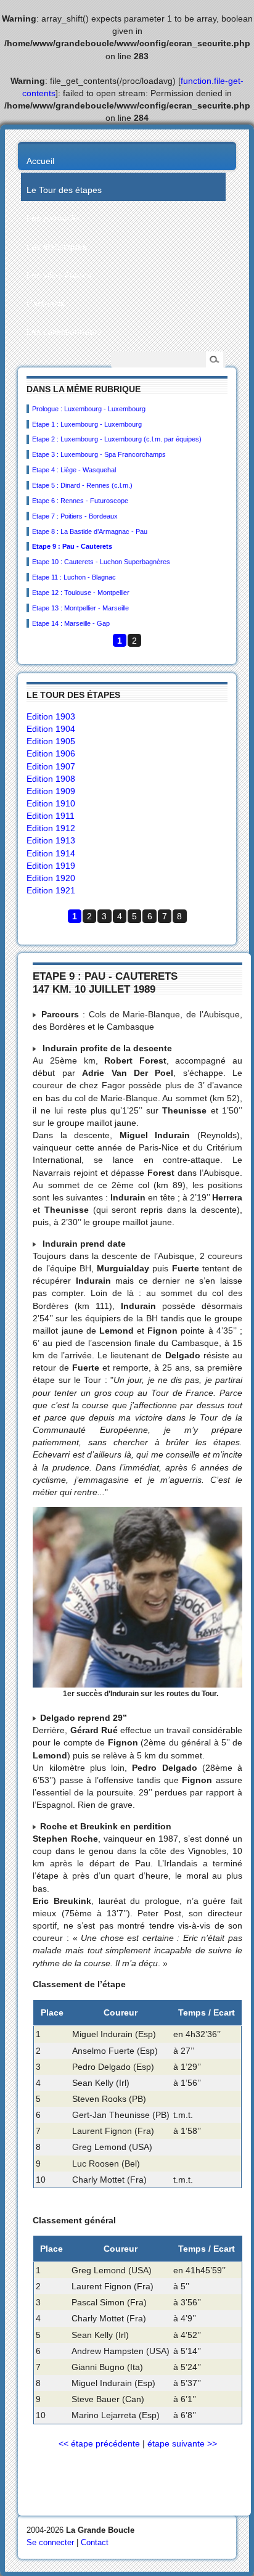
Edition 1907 (51, 766)
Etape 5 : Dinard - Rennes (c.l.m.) (82, 485)
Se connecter (50, 2542)
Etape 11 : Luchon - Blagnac (74, 577)
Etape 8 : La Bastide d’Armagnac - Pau (90, 531)
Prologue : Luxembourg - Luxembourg (89, 409)
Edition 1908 (51, 779)
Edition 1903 (51, 716)
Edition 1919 (51, 866)
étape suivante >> (182, 2443)
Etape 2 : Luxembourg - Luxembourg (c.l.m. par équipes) (117, 439)
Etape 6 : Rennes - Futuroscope (80, 501)
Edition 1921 (51, 890)
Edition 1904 (51, 729)
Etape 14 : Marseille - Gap (71, 623)
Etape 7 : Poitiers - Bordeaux (75, 516)
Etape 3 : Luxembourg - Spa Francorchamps (99, 454)
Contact (95, 2542)
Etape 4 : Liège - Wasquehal (74, 470)
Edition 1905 (51, 741)
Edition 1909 (51, 791)
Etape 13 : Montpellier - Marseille (80, 608)
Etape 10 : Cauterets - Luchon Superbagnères (101, 562)
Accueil (40, 161)
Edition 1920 (51, 878)
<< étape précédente (99, 2443)
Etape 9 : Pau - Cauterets (72, 546)
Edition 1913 (51, 840)
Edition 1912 (51, 828)
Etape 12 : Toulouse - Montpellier (81, 593)
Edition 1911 (51, 816)
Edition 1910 (51, 803)
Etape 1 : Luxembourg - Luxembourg (87, 424)
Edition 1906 (51, 753)
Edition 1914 (51, 853)
